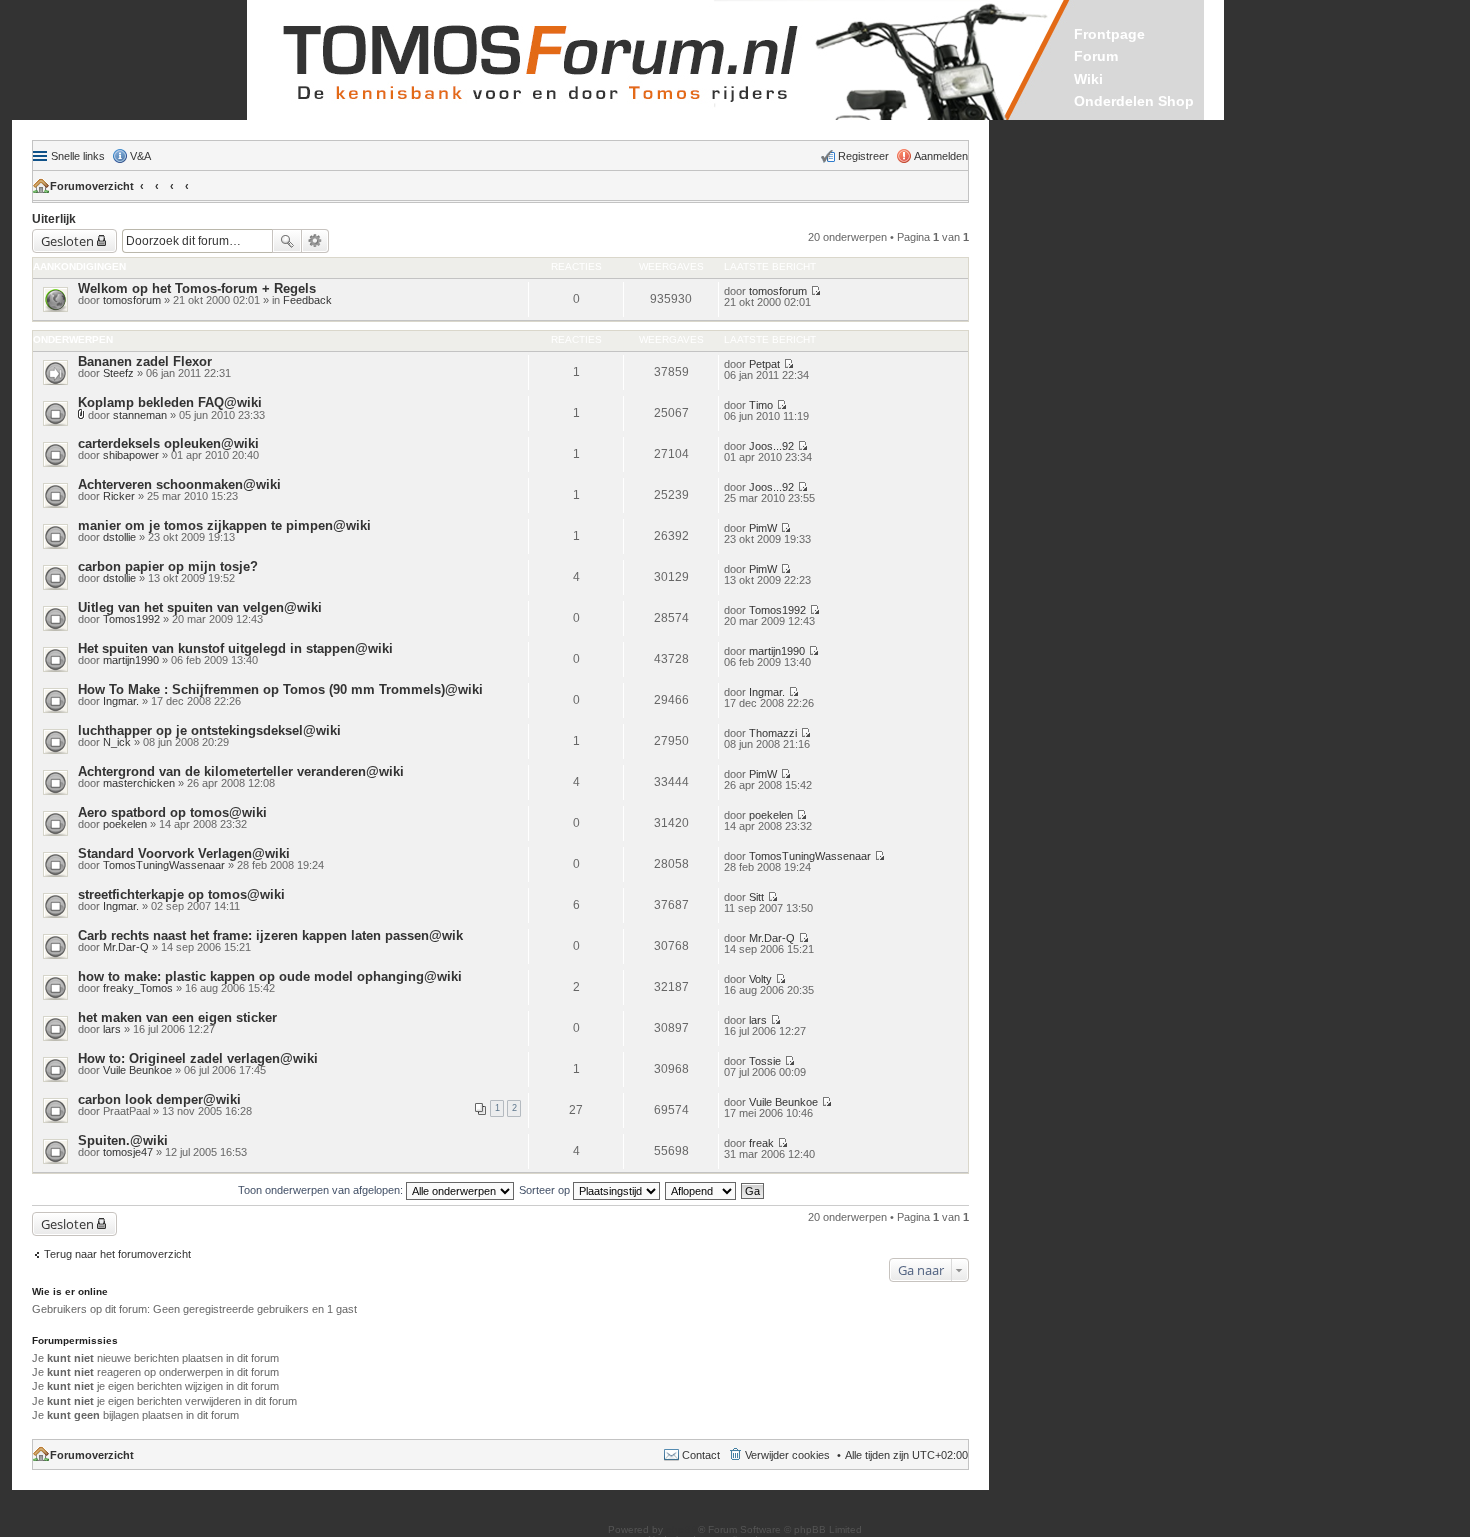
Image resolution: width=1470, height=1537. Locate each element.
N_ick (117, 742)
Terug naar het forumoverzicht (117, 1254)
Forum (1096, 56)
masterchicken (139, 783)
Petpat (764, 364)
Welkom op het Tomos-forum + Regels (197, 288)
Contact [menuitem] (701, 1455)
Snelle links (78, 156)
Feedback (307, 300)
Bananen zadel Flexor (145, 361)
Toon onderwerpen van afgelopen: (322, 1190)
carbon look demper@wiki (159, 1099)
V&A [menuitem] (140, 156)
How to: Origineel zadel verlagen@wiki (198, 1058)
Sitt (756, 897)
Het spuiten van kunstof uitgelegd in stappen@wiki (235, 648)
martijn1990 (131, 660)
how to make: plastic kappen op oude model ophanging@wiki (270, 976)
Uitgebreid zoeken (315, 241)
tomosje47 (128, 1152)
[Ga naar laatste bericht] (815, 291)
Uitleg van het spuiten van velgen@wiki (200, 607)
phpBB (682, 1529)
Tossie (765, 1061)
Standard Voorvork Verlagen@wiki (184, 853)
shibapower (131, 455)
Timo (761, 405)
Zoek (287, 241)
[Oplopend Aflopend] (701, 1190)
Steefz (118, 373)
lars (112, 1029)
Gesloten (67, 241)
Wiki (1088, 79)
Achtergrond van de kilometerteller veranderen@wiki (241, 771)
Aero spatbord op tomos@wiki (172, 812)
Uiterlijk (54, 219)
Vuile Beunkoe (137, 1070)
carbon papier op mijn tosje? (168, 566)
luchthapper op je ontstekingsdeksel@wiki (209, 730)
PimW (763, 528)
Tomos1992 (131, 619)
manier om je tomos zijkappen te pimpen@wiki (224, 525)
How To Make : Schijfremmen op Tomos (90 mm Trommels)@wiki (280, 689)
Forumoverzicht (92, 186)
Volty (760, 979)
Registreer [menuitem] (863, 156)
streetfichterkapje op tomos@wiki (181, 894)
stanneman (140, 415)
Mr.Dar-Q (126, 947)
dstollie (119, 537)
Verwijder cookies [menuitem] (787, 1455)
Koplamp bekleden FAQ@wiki (170, 402)
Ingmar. (121, 701)
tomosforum (132, 300)
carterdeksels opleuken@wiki (168, 443)
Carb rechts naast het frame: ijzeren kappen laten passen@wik (270, 935)
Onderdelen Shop (1134, 101)
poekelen (125, 824)
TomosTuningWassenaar (164, 865)
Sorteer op (546, 1190)
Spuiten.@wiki (123, 1140)
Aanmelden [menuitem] (941, 156)
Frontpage (1109, 34)
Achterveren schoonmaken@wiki (179, 484)
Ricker (119, 496)
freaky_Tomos (138, 988)
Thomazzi (773, 733)
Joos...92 (771, 446)
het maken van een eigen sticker (177, 1017)
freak (761, 1143)
